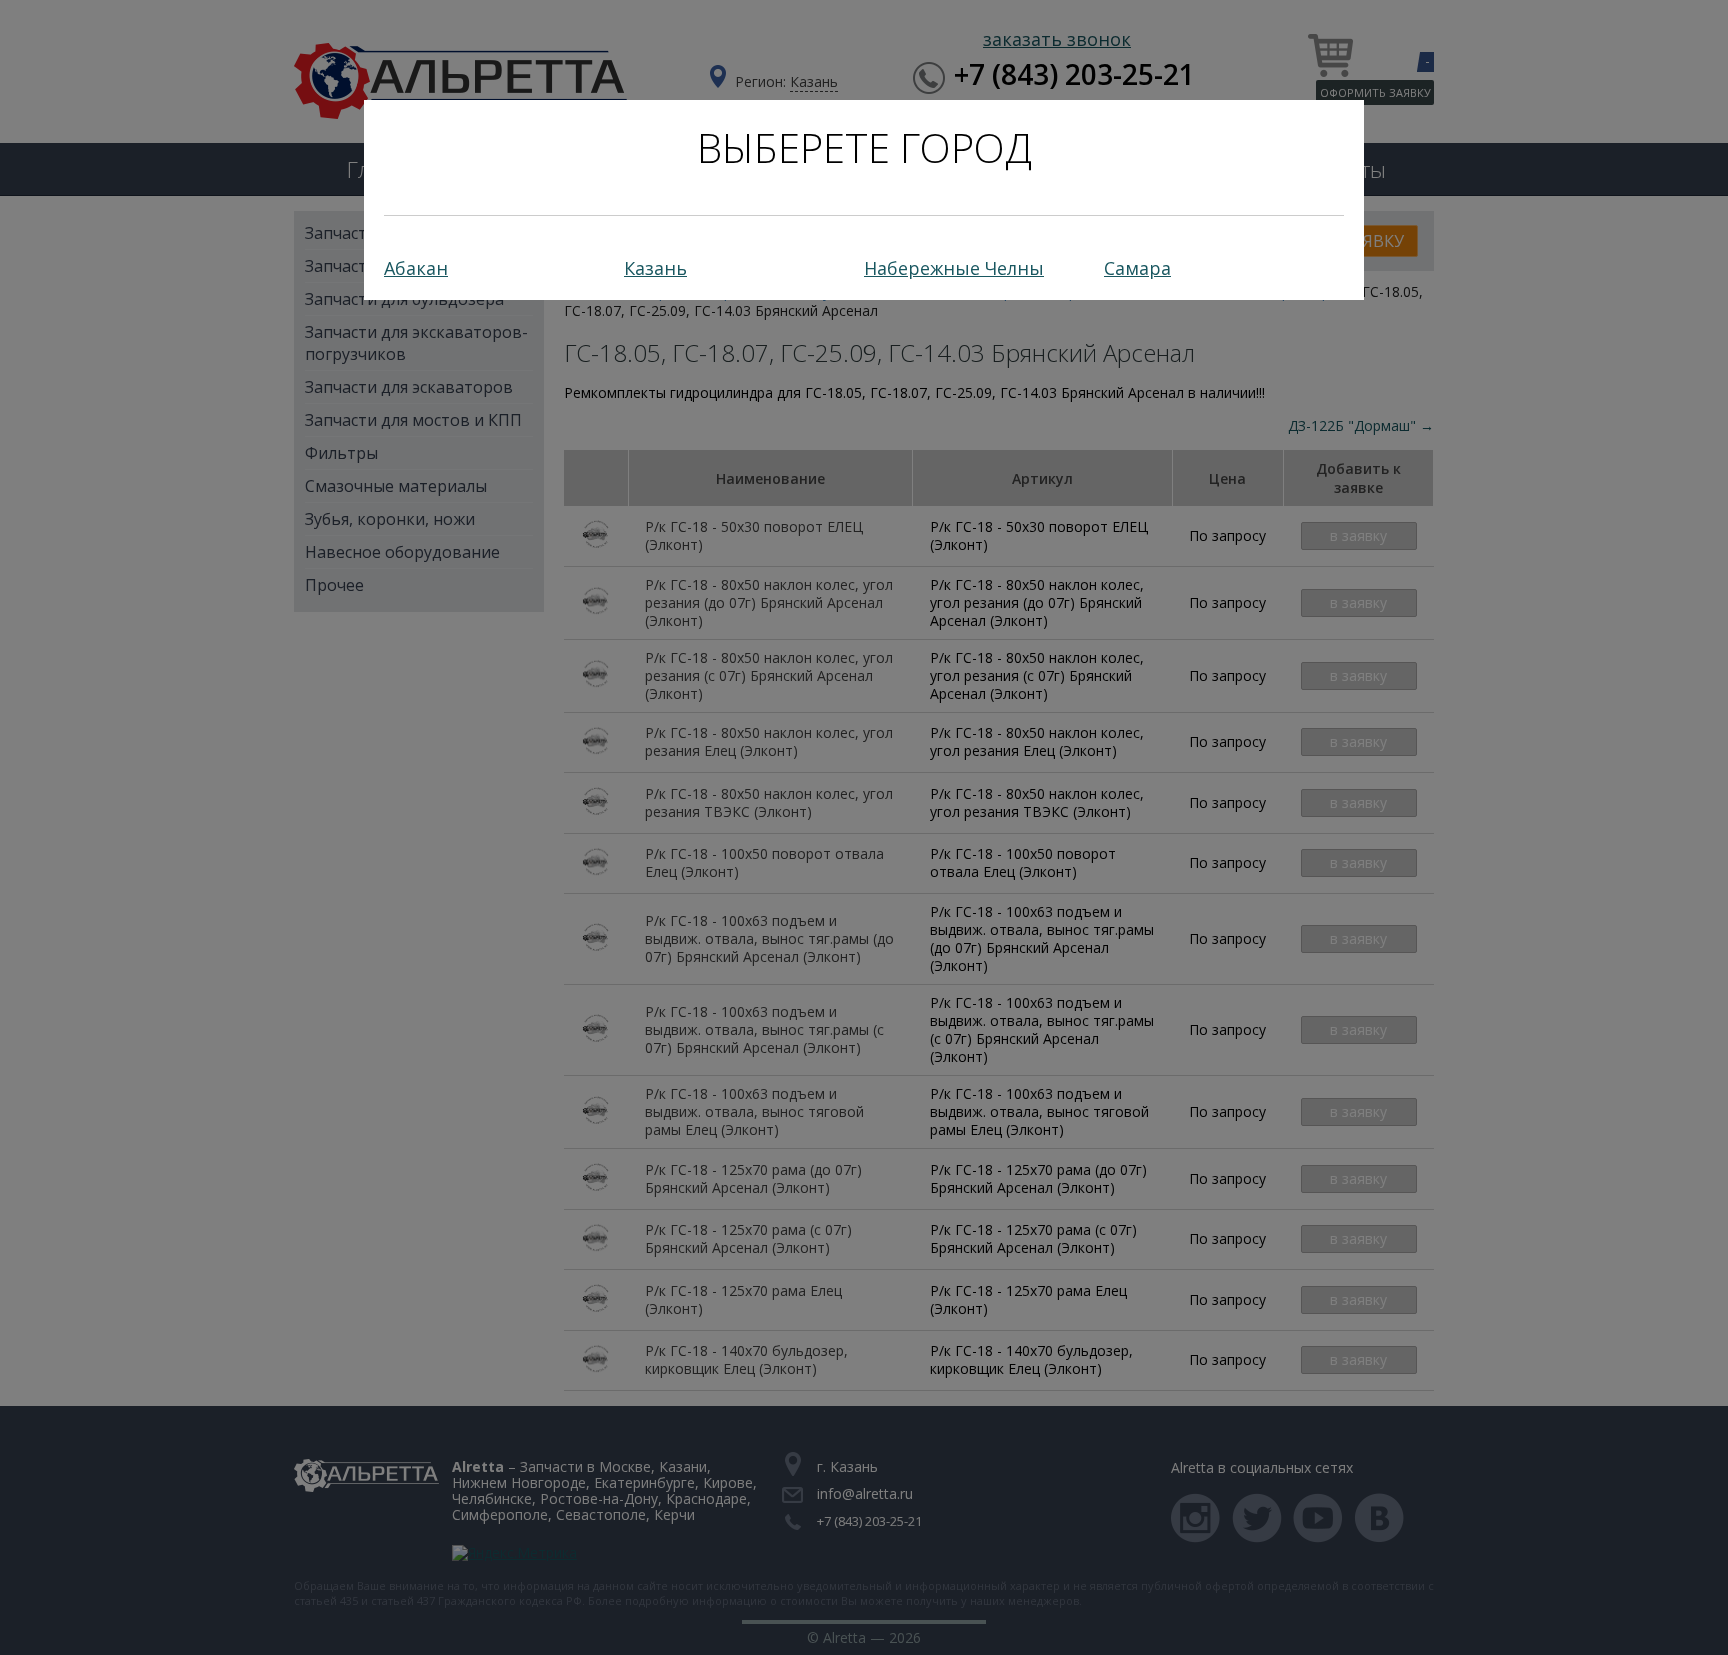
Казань (655, 268)
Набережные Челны (954, 268)
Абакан (416, 268)
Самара (1137, 268)
